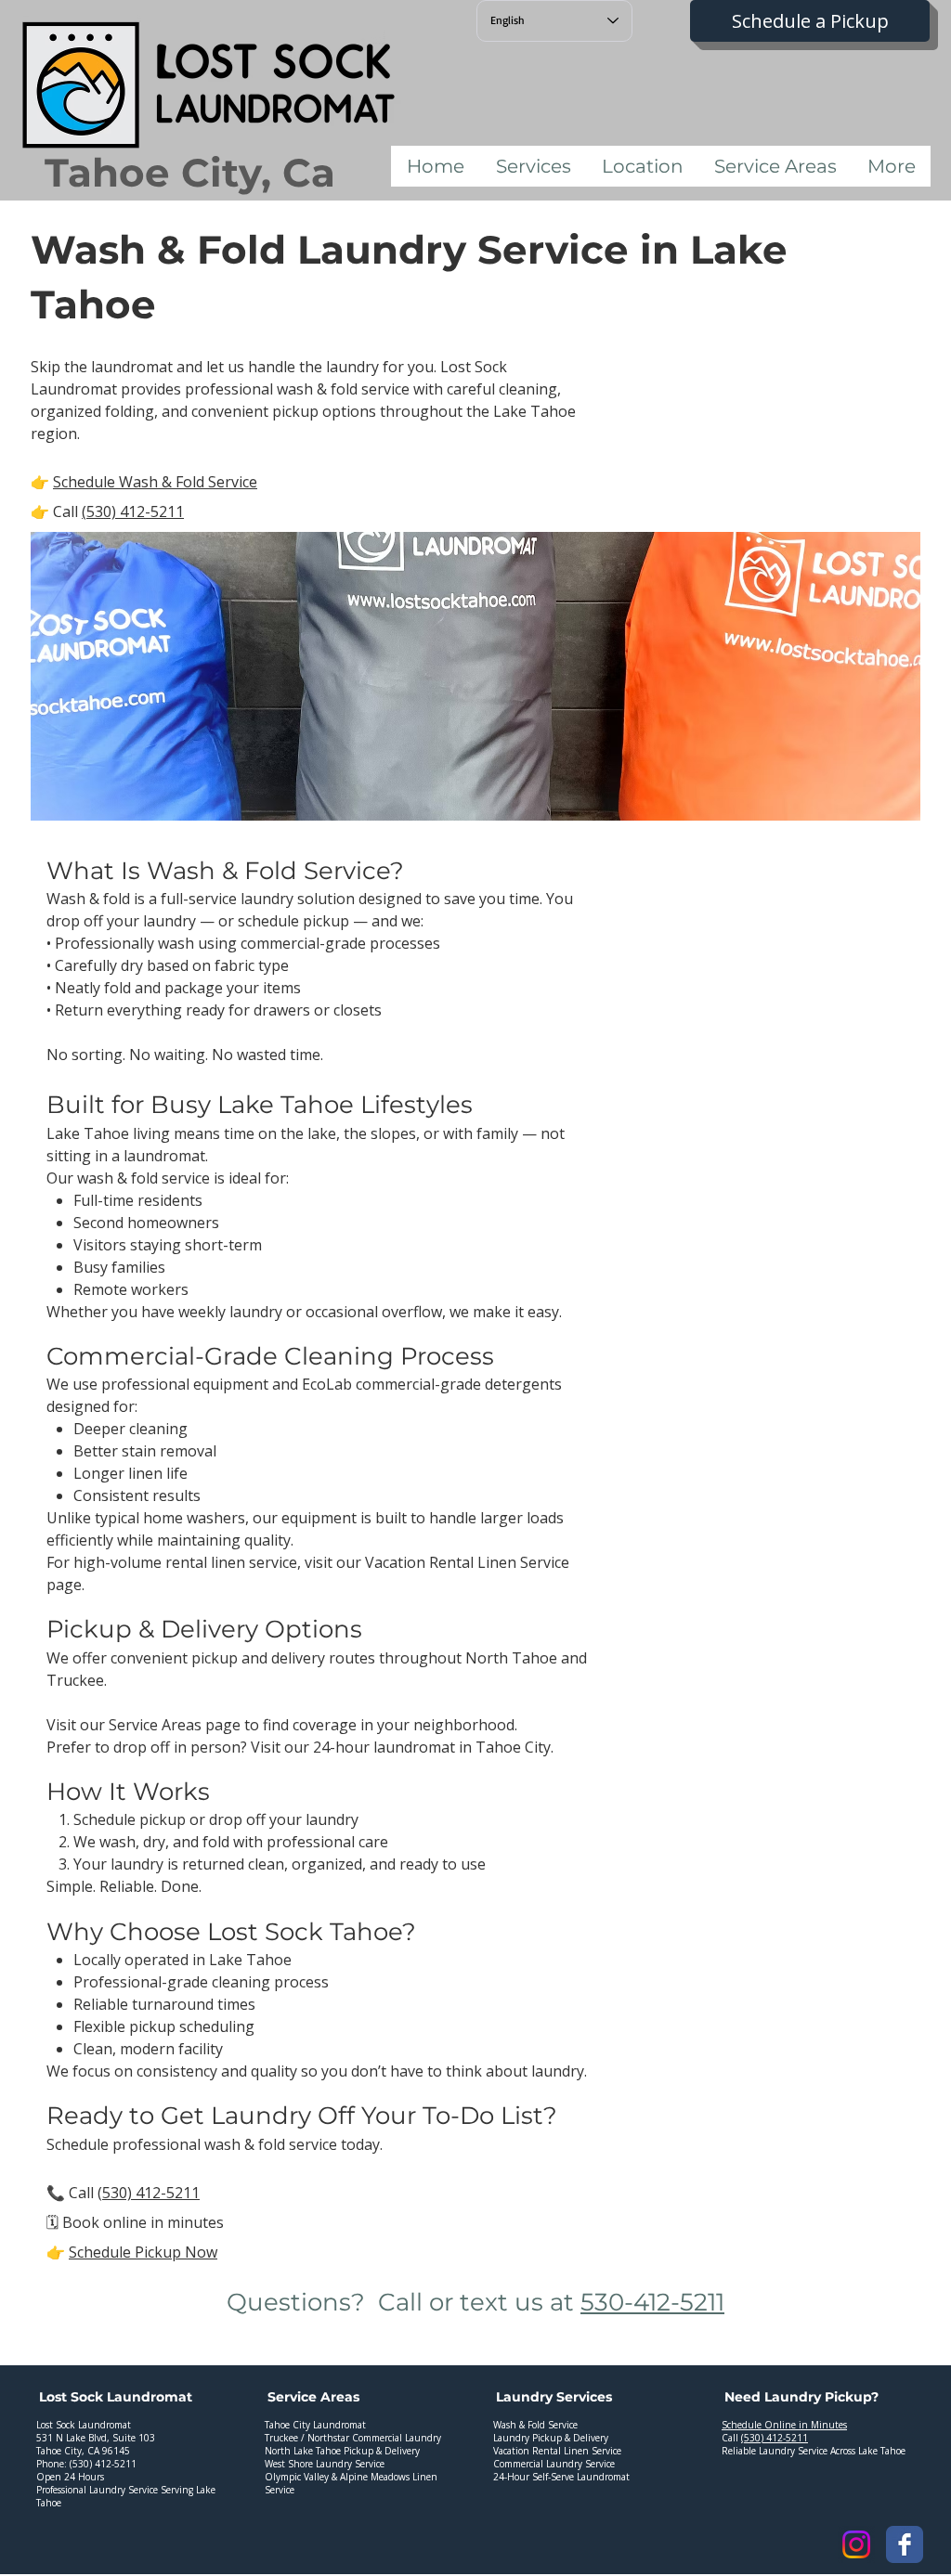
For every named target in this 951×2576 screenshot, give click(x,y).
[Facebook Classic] (905, 2544)
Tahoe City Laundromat (315, 2425)
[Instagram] (856, 2544)
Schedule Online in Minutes (784, 2425)
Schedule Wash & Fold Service (155, 482)
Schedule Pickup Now (143, 2252)
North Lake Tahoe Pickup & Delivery (342, 2451)
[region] (132, 2470)
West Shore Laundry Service (325, 2464)
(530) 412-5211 (133, 511)
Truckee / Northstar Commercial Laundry (353, 2438)
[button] (533, 166)
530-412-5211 (652, 2302)
